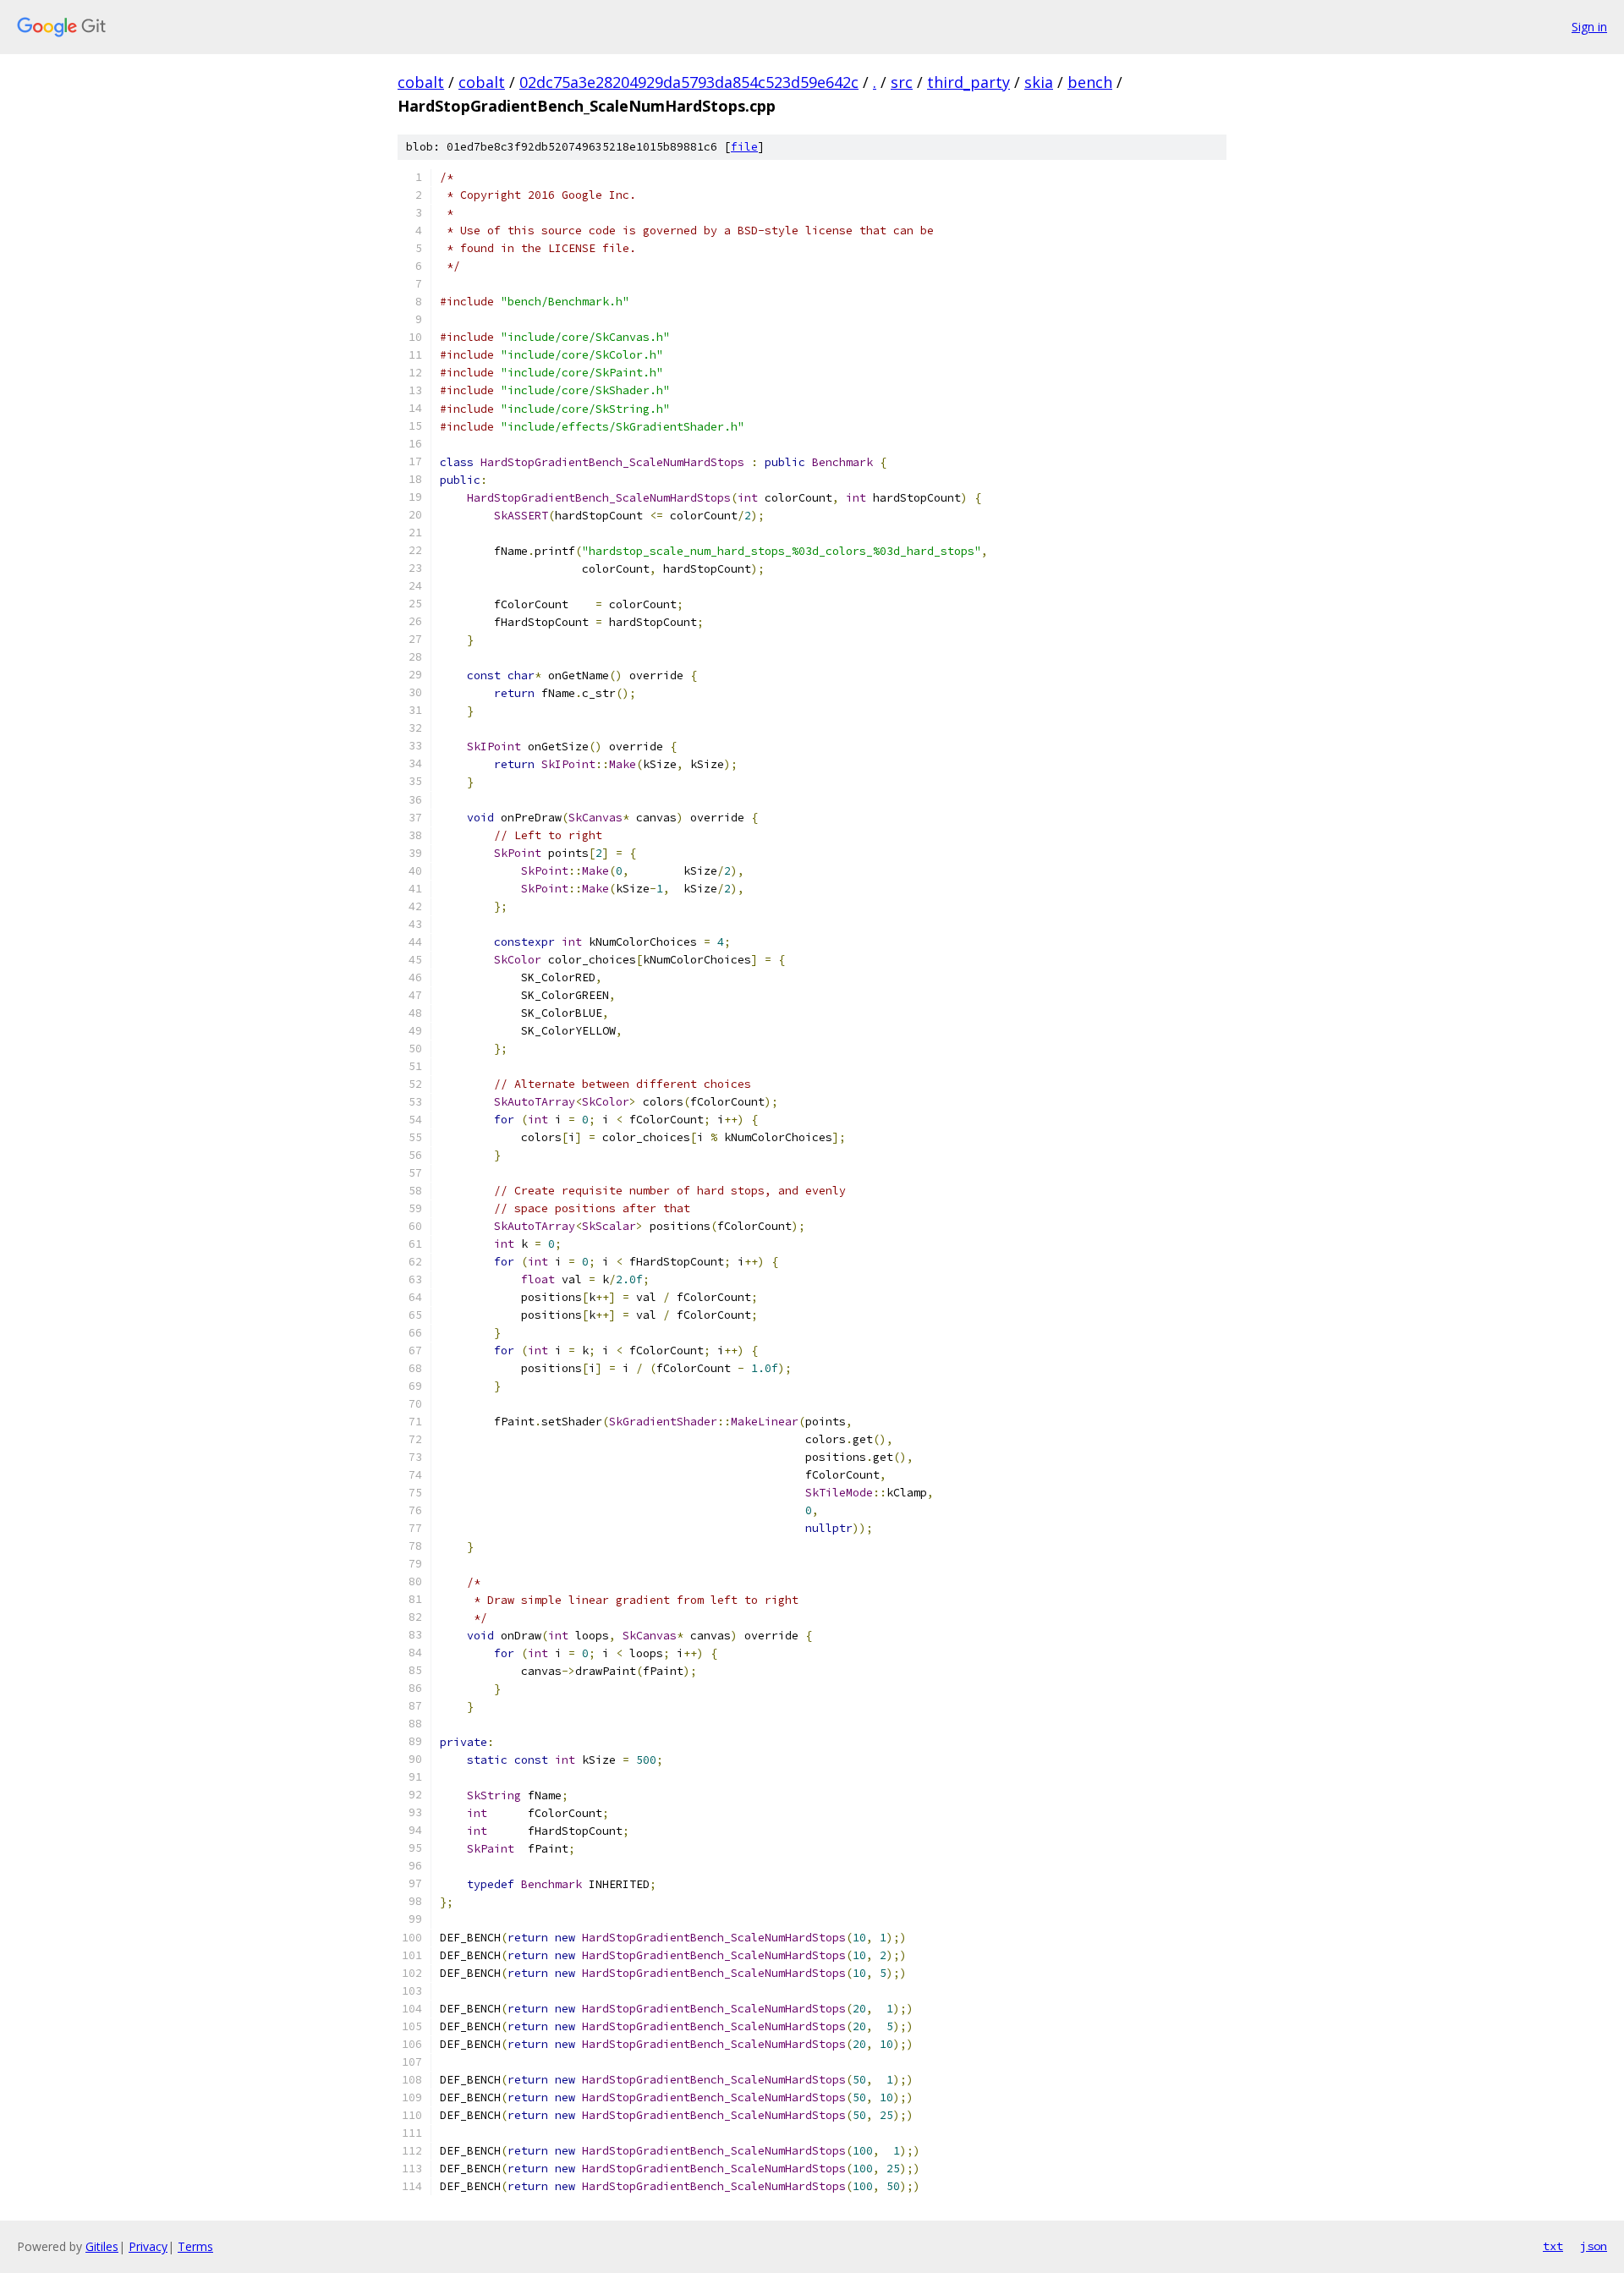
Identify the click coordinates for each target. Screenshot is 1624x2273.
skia (1039, 82)
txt (1553, 2246)
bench (1090, 82)
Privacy (148, 2246)
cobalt (421, 82)
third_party (968, 82)
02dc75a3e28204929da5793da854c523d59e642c (689, 82)
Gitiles (102, 2246)
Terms (195, 2246)
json (1594, 2246)
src (902, 82)
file (744, 147)
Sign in (1589, 27)
